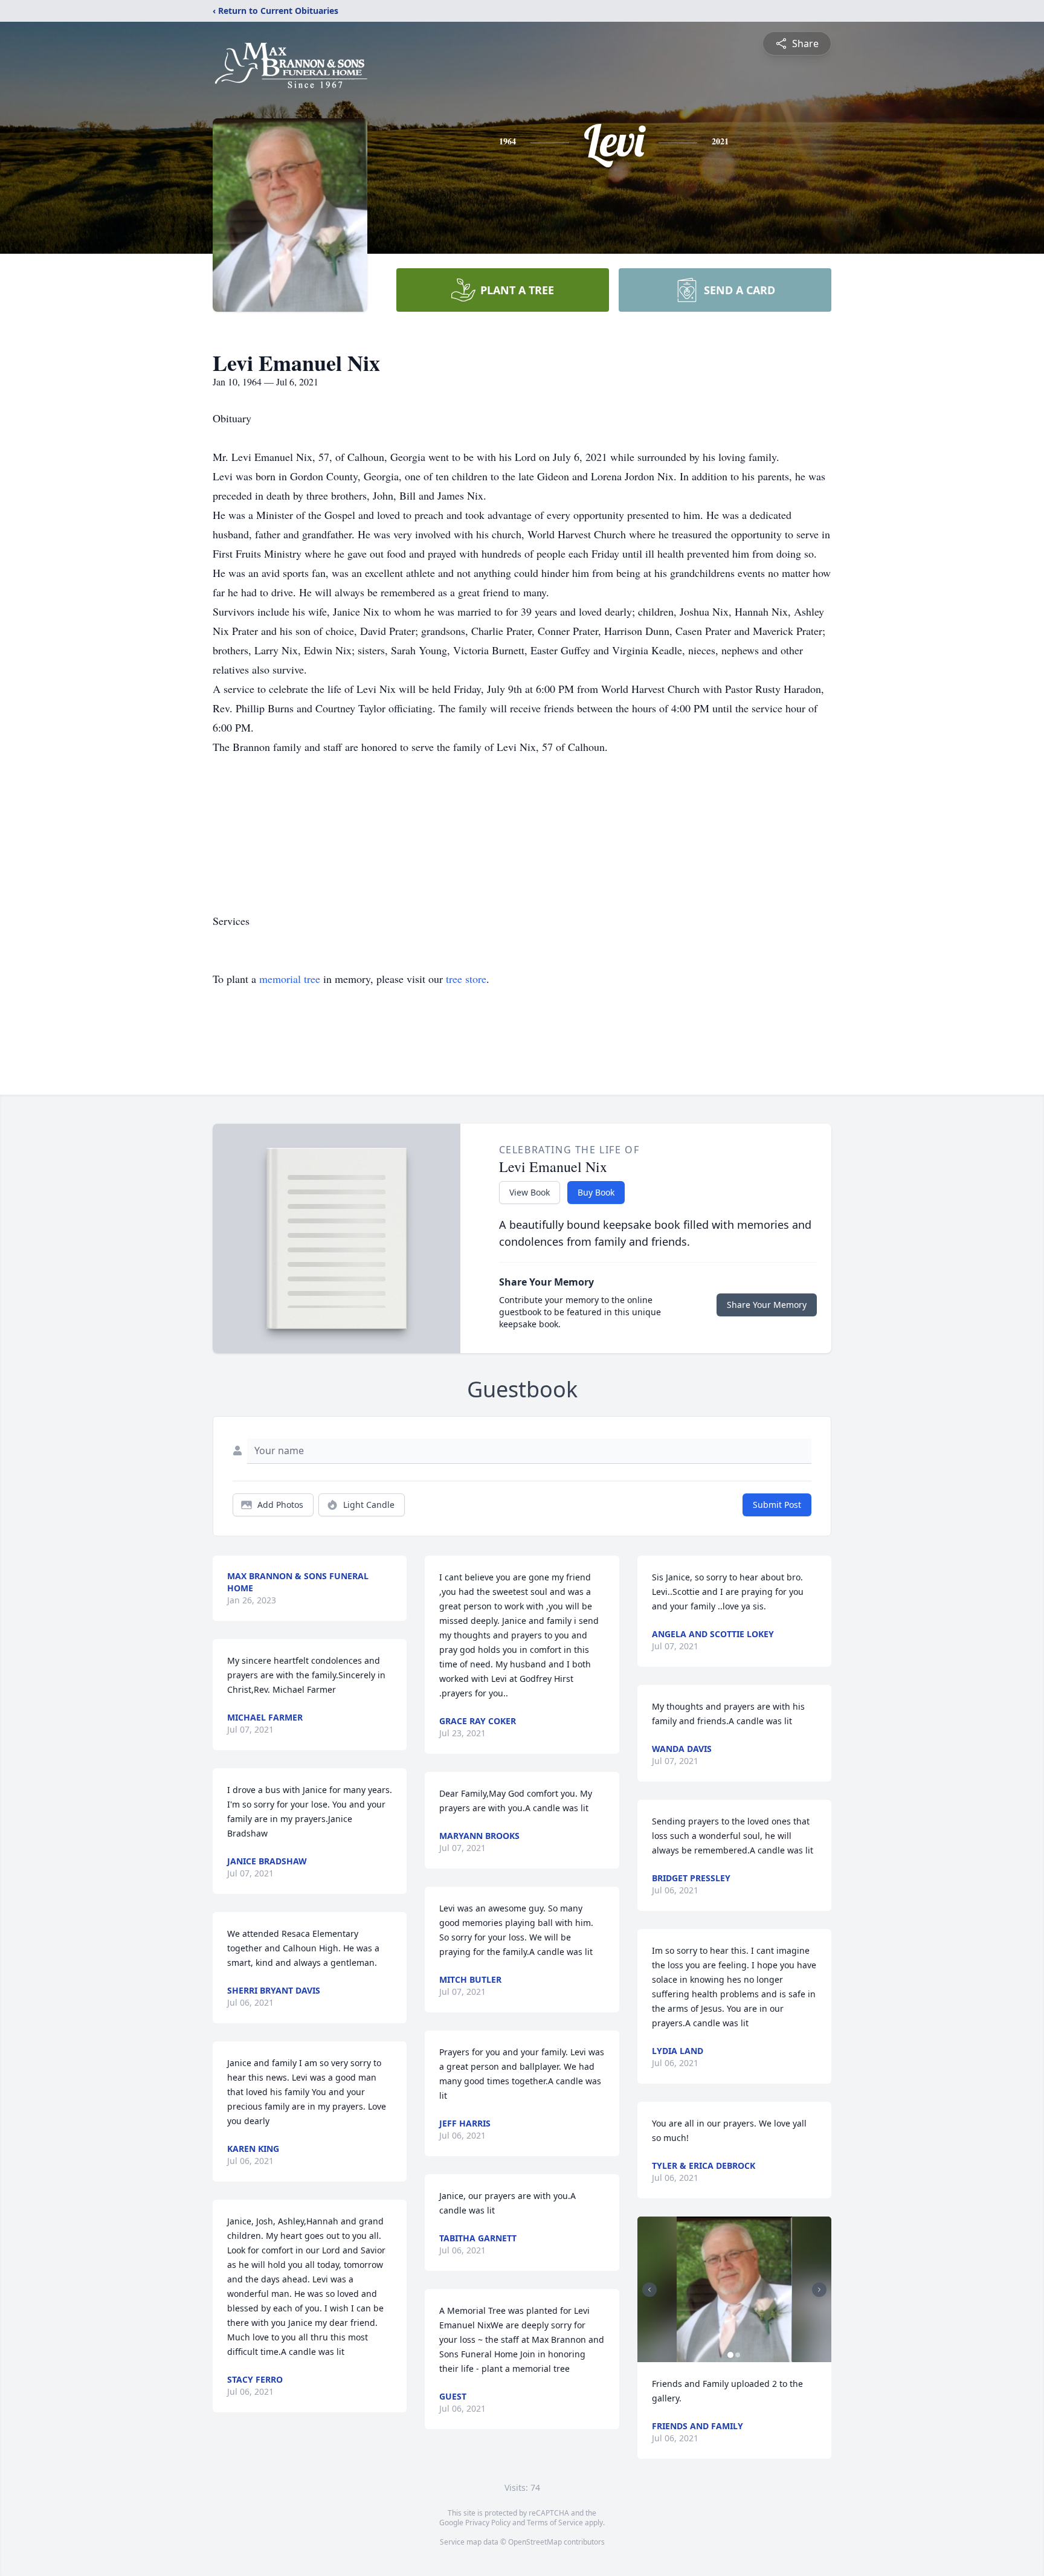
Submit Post (777, 1505)
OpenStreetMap (535, 2542)
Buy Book (596, 1192)
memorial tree (290, 979)
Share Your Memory (767, 1305)
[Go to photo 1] (730, 2355)
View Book (530, 1192)
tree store (466, 979)
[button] (734, 2289)
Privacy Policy (488, 2523)
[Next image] (819, 2290)
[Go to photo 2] (738, 2355)
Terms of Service (555, 2523)
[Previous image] (649, 2290)
